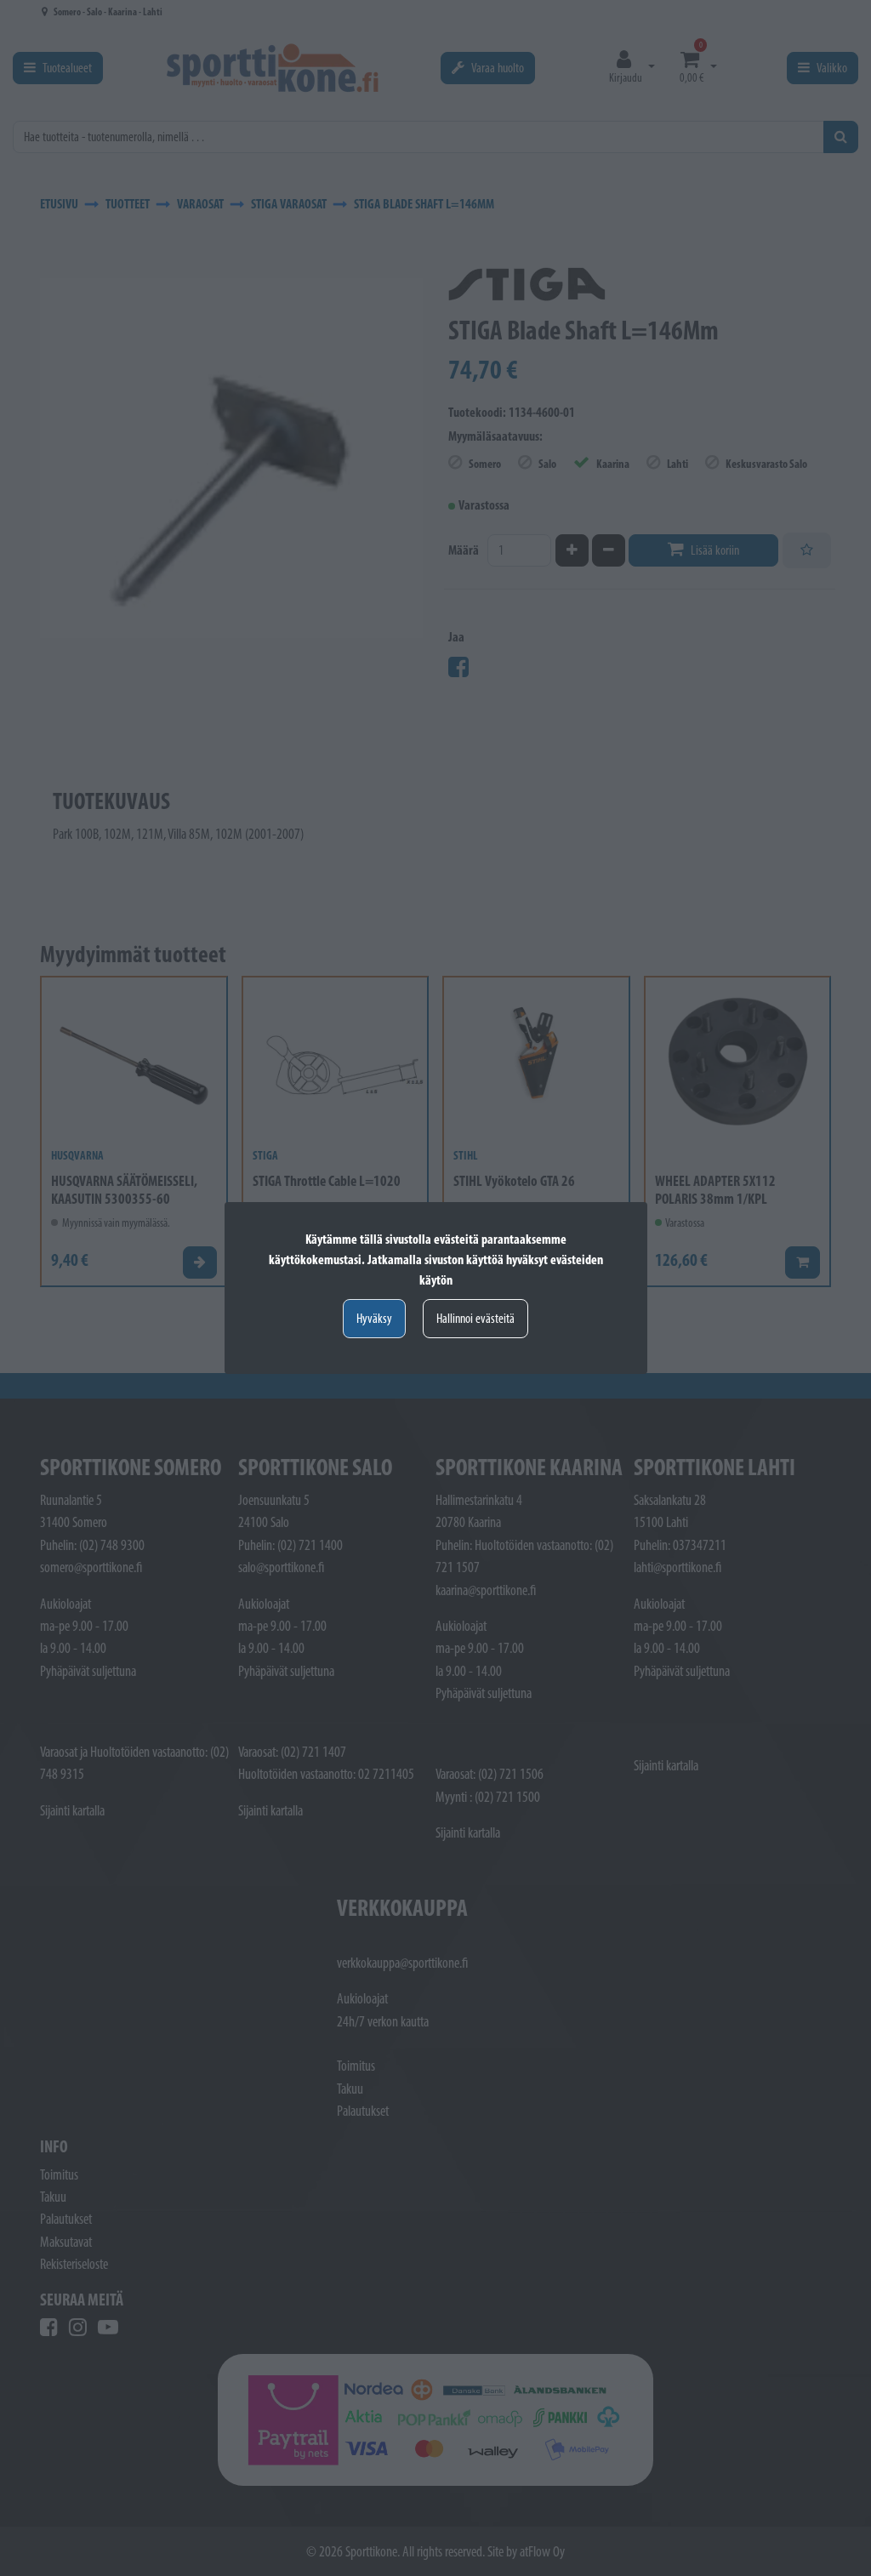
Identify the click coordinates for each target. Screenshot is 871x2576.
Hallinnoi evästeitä (475, 1318)
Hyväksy (374, 1318)
